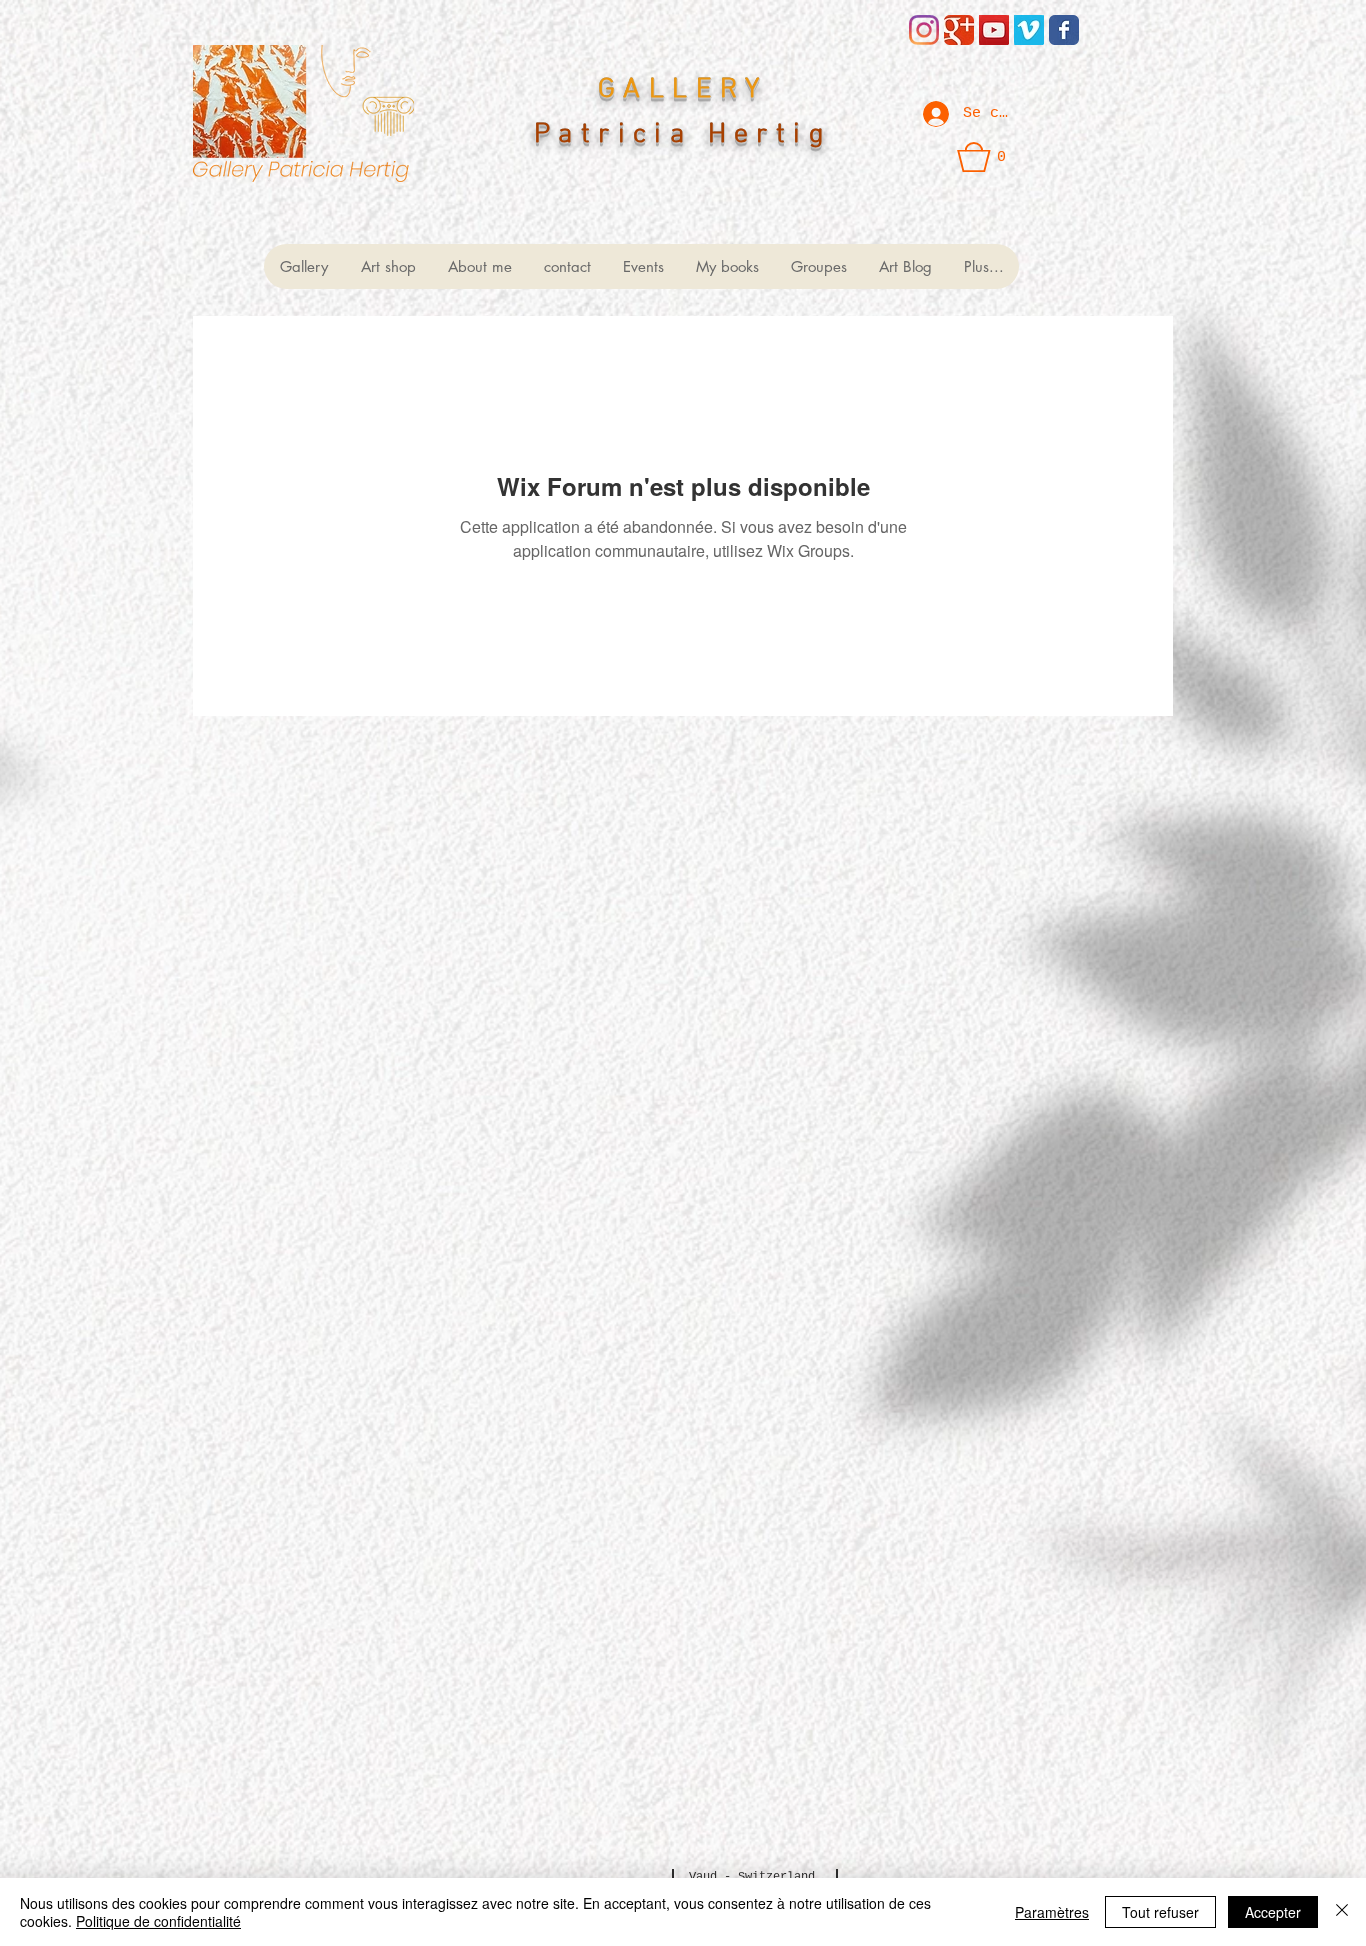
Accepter (1273, 1912)
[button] (982, 157)
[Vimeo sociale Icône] (1029, 30)
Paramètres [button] (1052, 1912)
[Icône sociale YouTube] (994, 30)
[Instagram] (924, 30)
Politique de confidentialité (158, 1921)
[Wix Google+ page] (959, 30)
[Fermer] (1342, 1912)
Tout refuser (1160, 1912)
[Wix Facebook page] (1064, 30)
